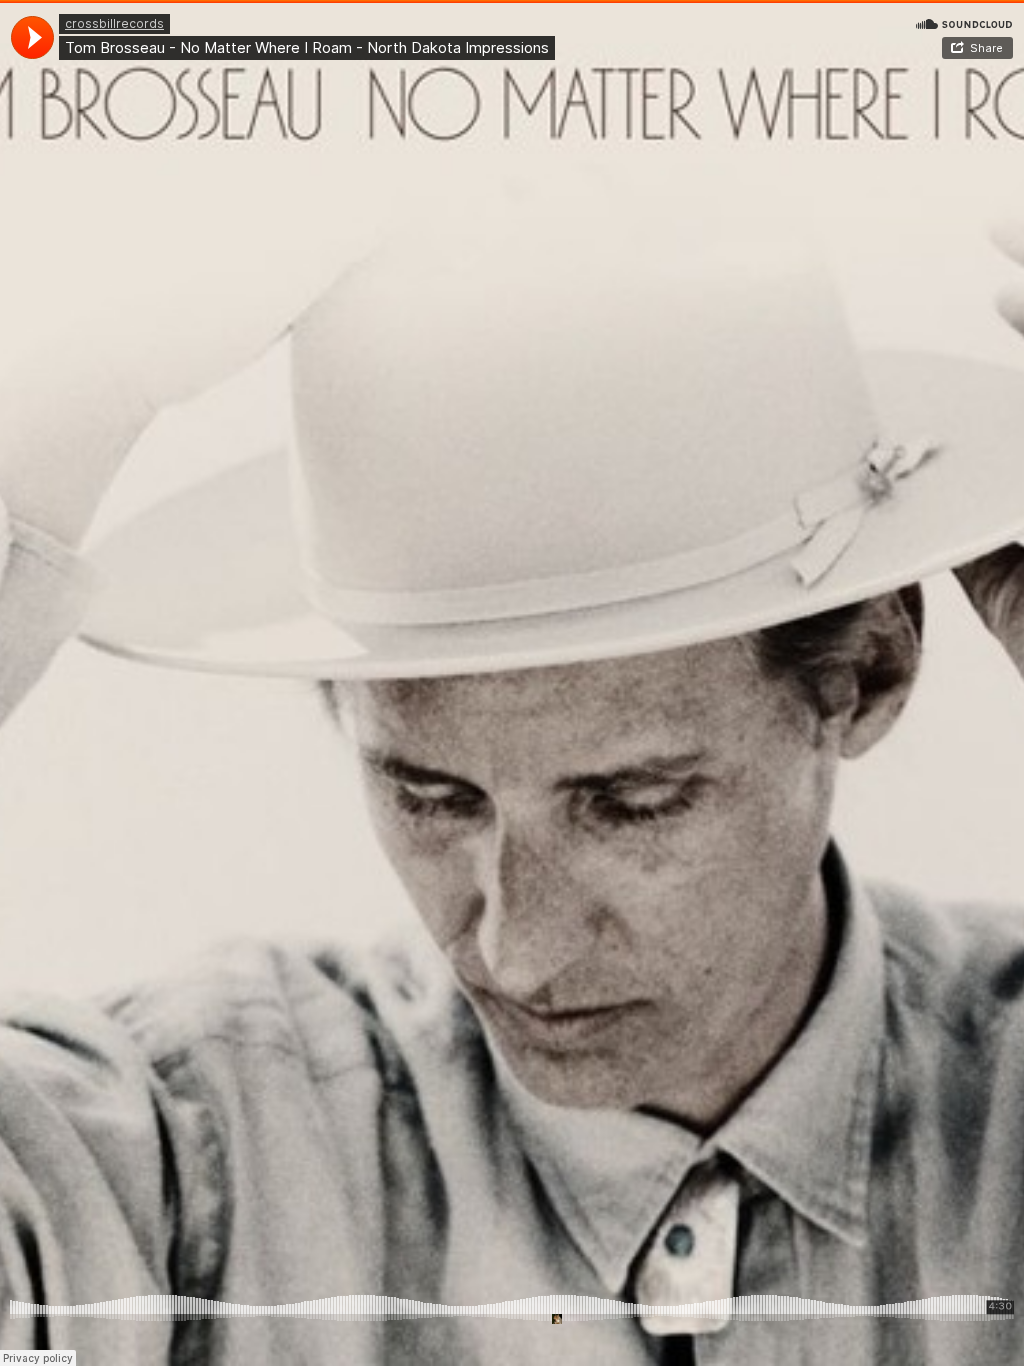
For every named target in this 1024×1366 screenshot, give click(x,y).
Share (986, 48)
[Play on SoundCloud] (964, 23)
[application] (32, 37)
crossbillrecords (114, 23)
